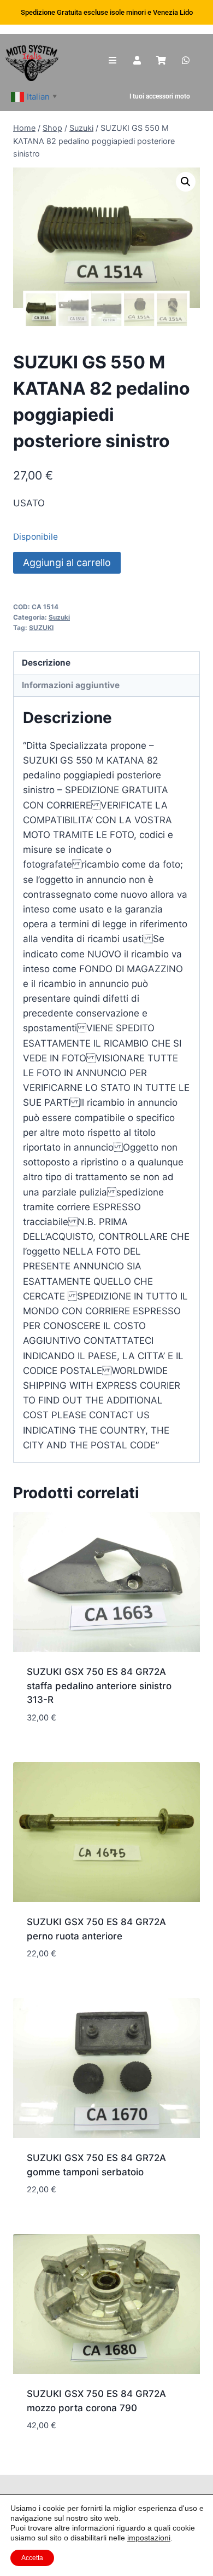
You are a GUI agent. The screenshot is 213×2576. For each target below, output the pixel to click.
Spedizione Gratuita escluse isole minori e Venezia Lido (107, 12)
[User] (137, 60)
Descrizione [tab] (46, 663)
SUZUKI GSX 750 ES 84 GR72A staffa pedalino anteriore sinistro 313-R (99, 1686)
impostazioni (149, 2538)
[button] (186, 182)
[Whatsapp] (186, 60)
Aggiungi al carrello (67, 562)
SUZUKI (41, 628)
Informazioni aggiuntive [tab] (71, 685)
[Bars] (113, 60)
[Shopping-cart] (161, 60)
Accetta (32, 2558)
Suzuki (59, 617)
